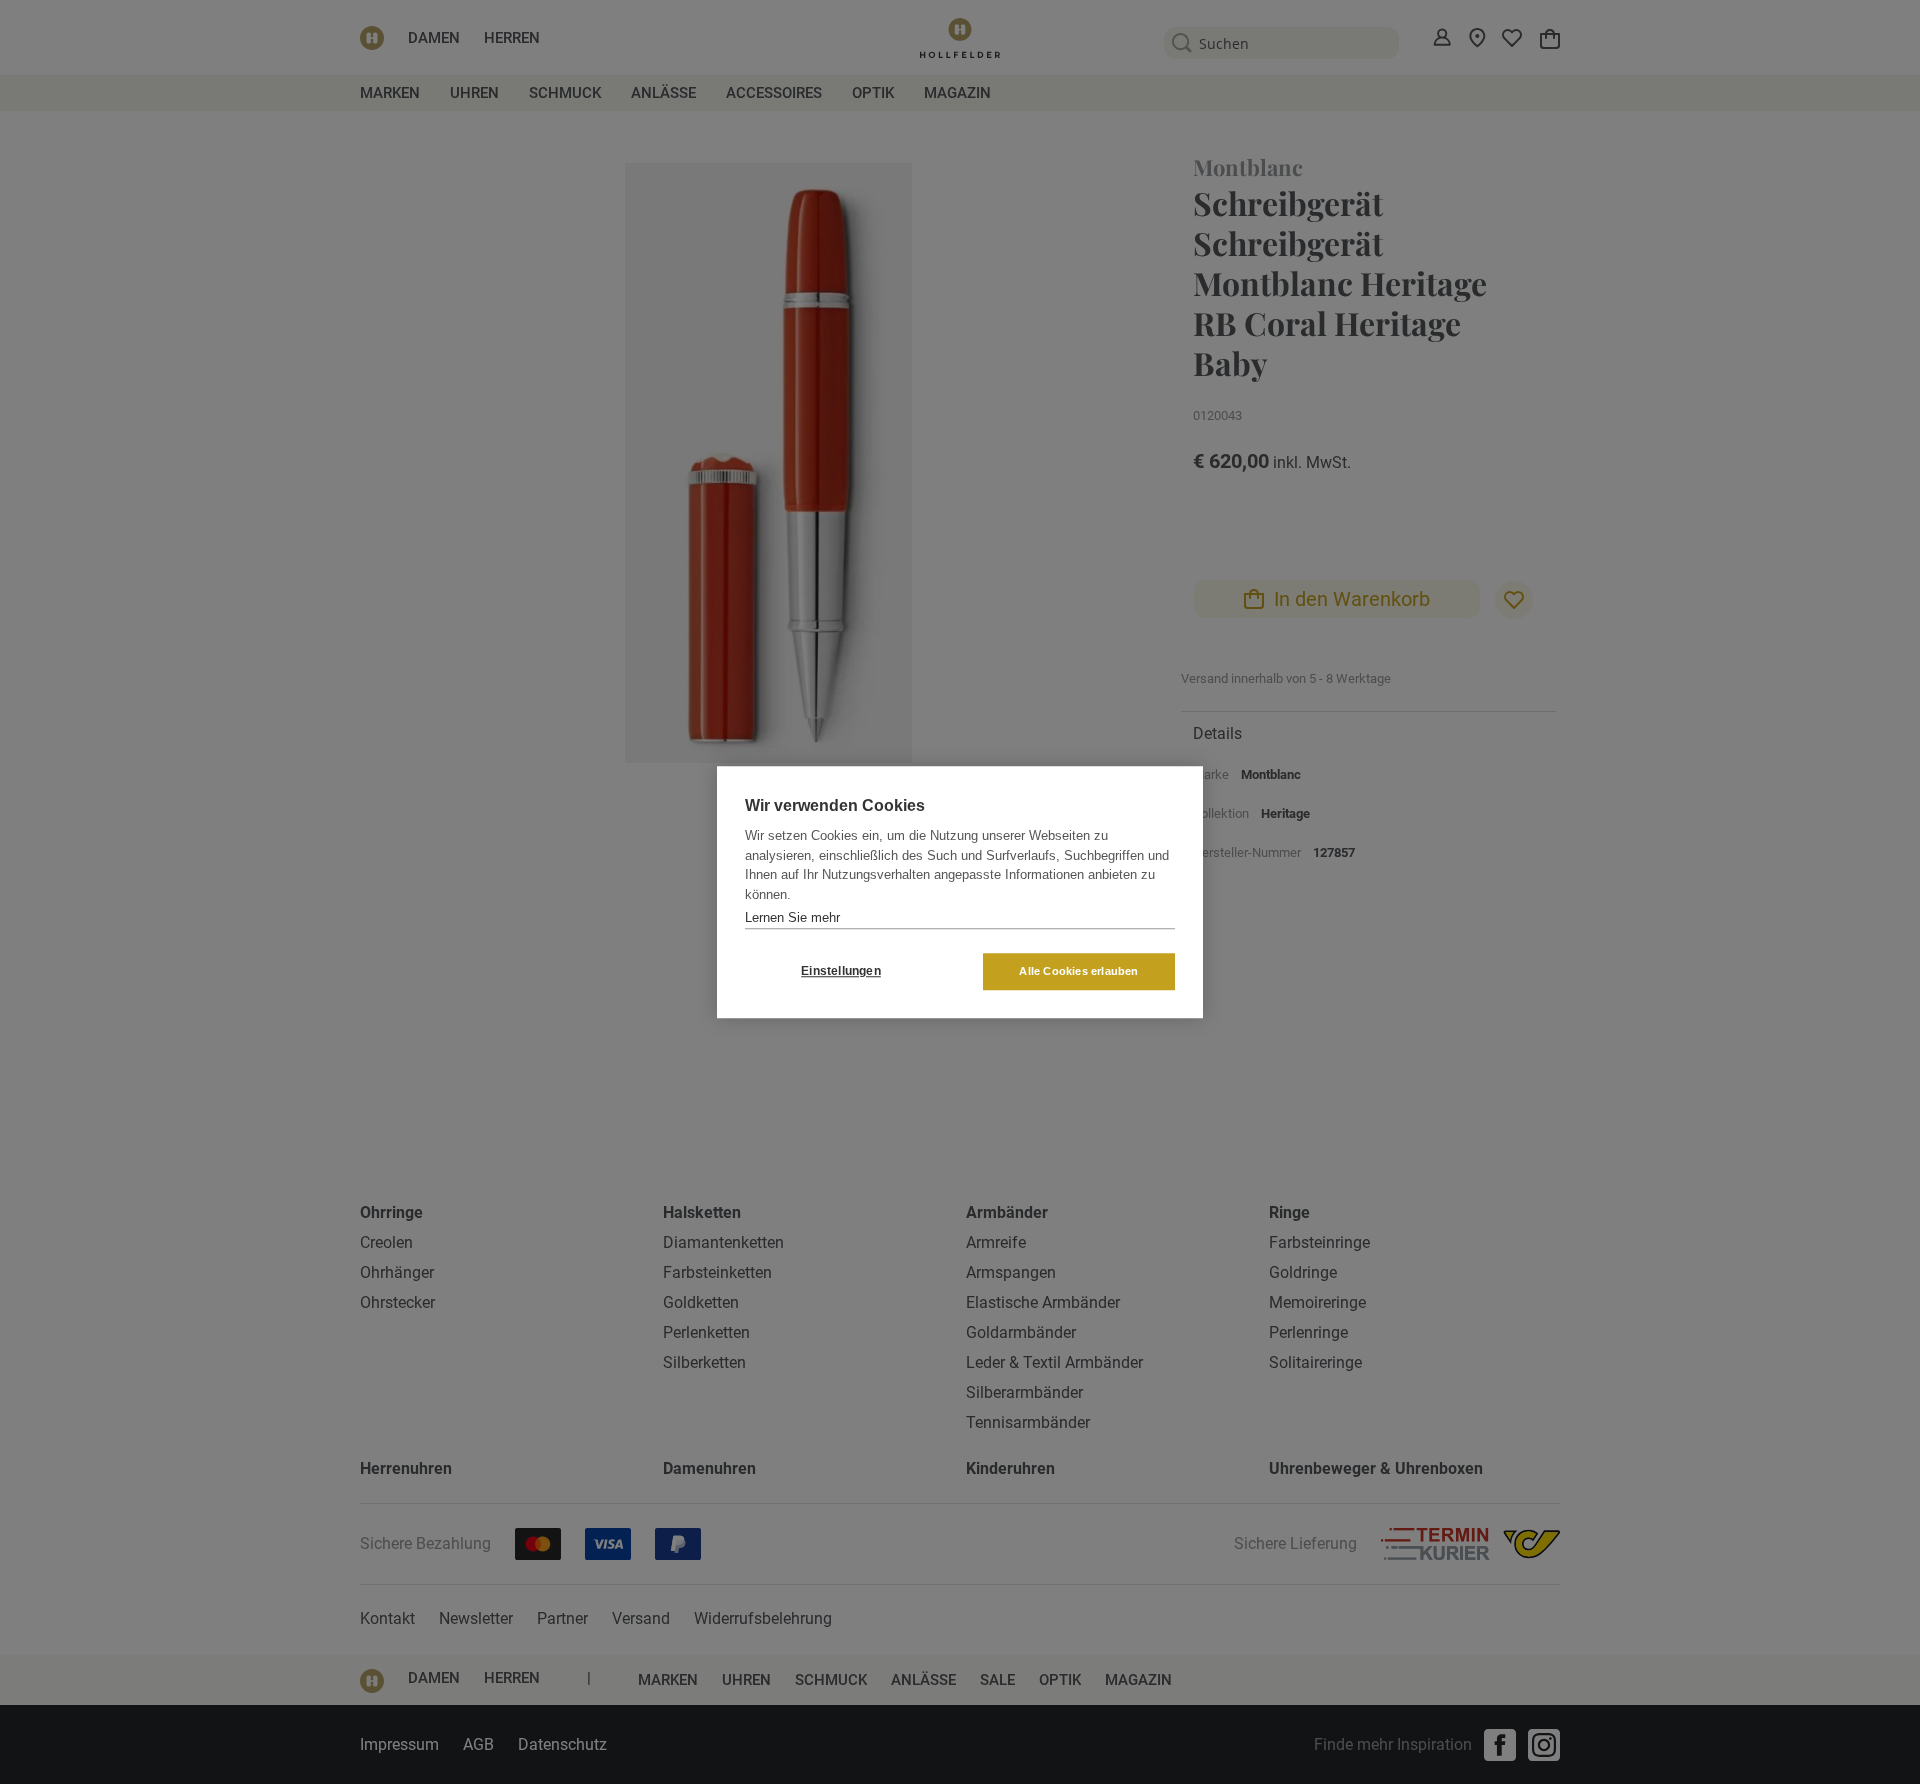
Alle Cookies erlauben (1078, 971)
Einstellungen (841, 971)
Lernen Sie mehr (792, 917)
